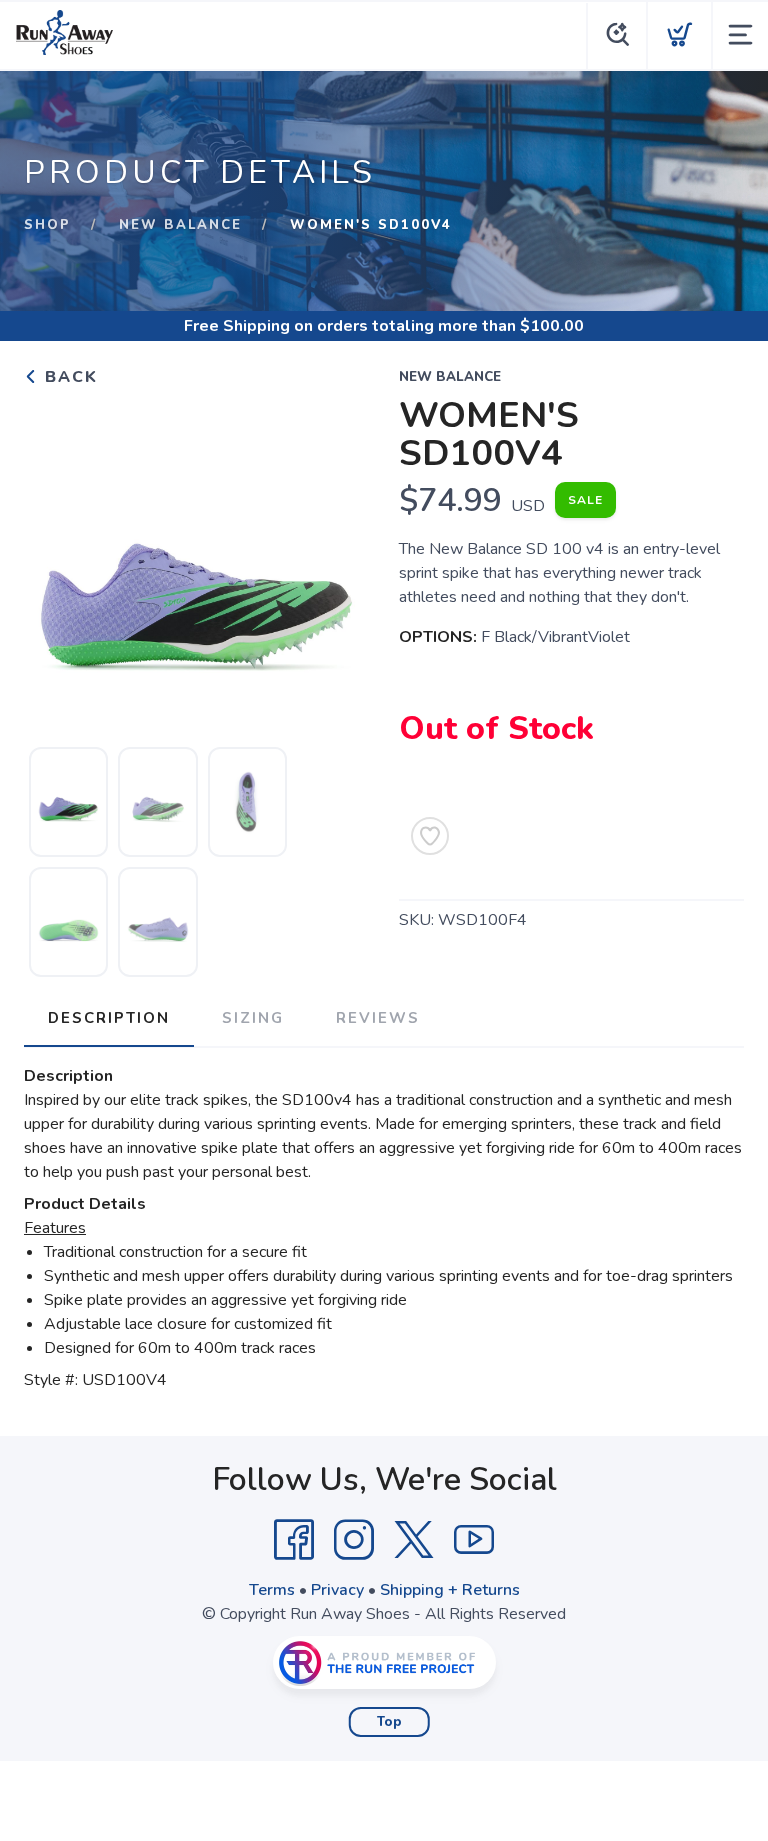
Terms (272, 1590)
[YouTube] (474, 1540)
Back (68, 377)
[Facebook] (294, 1540)
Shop (47, 225)
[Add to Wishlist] (430, 836)
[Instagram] (354, 1540)
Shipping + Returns (450, 1590)
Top (389, 1722)
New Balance (180, 225)
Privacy (337, 1590)
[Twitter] (414, 1540)
